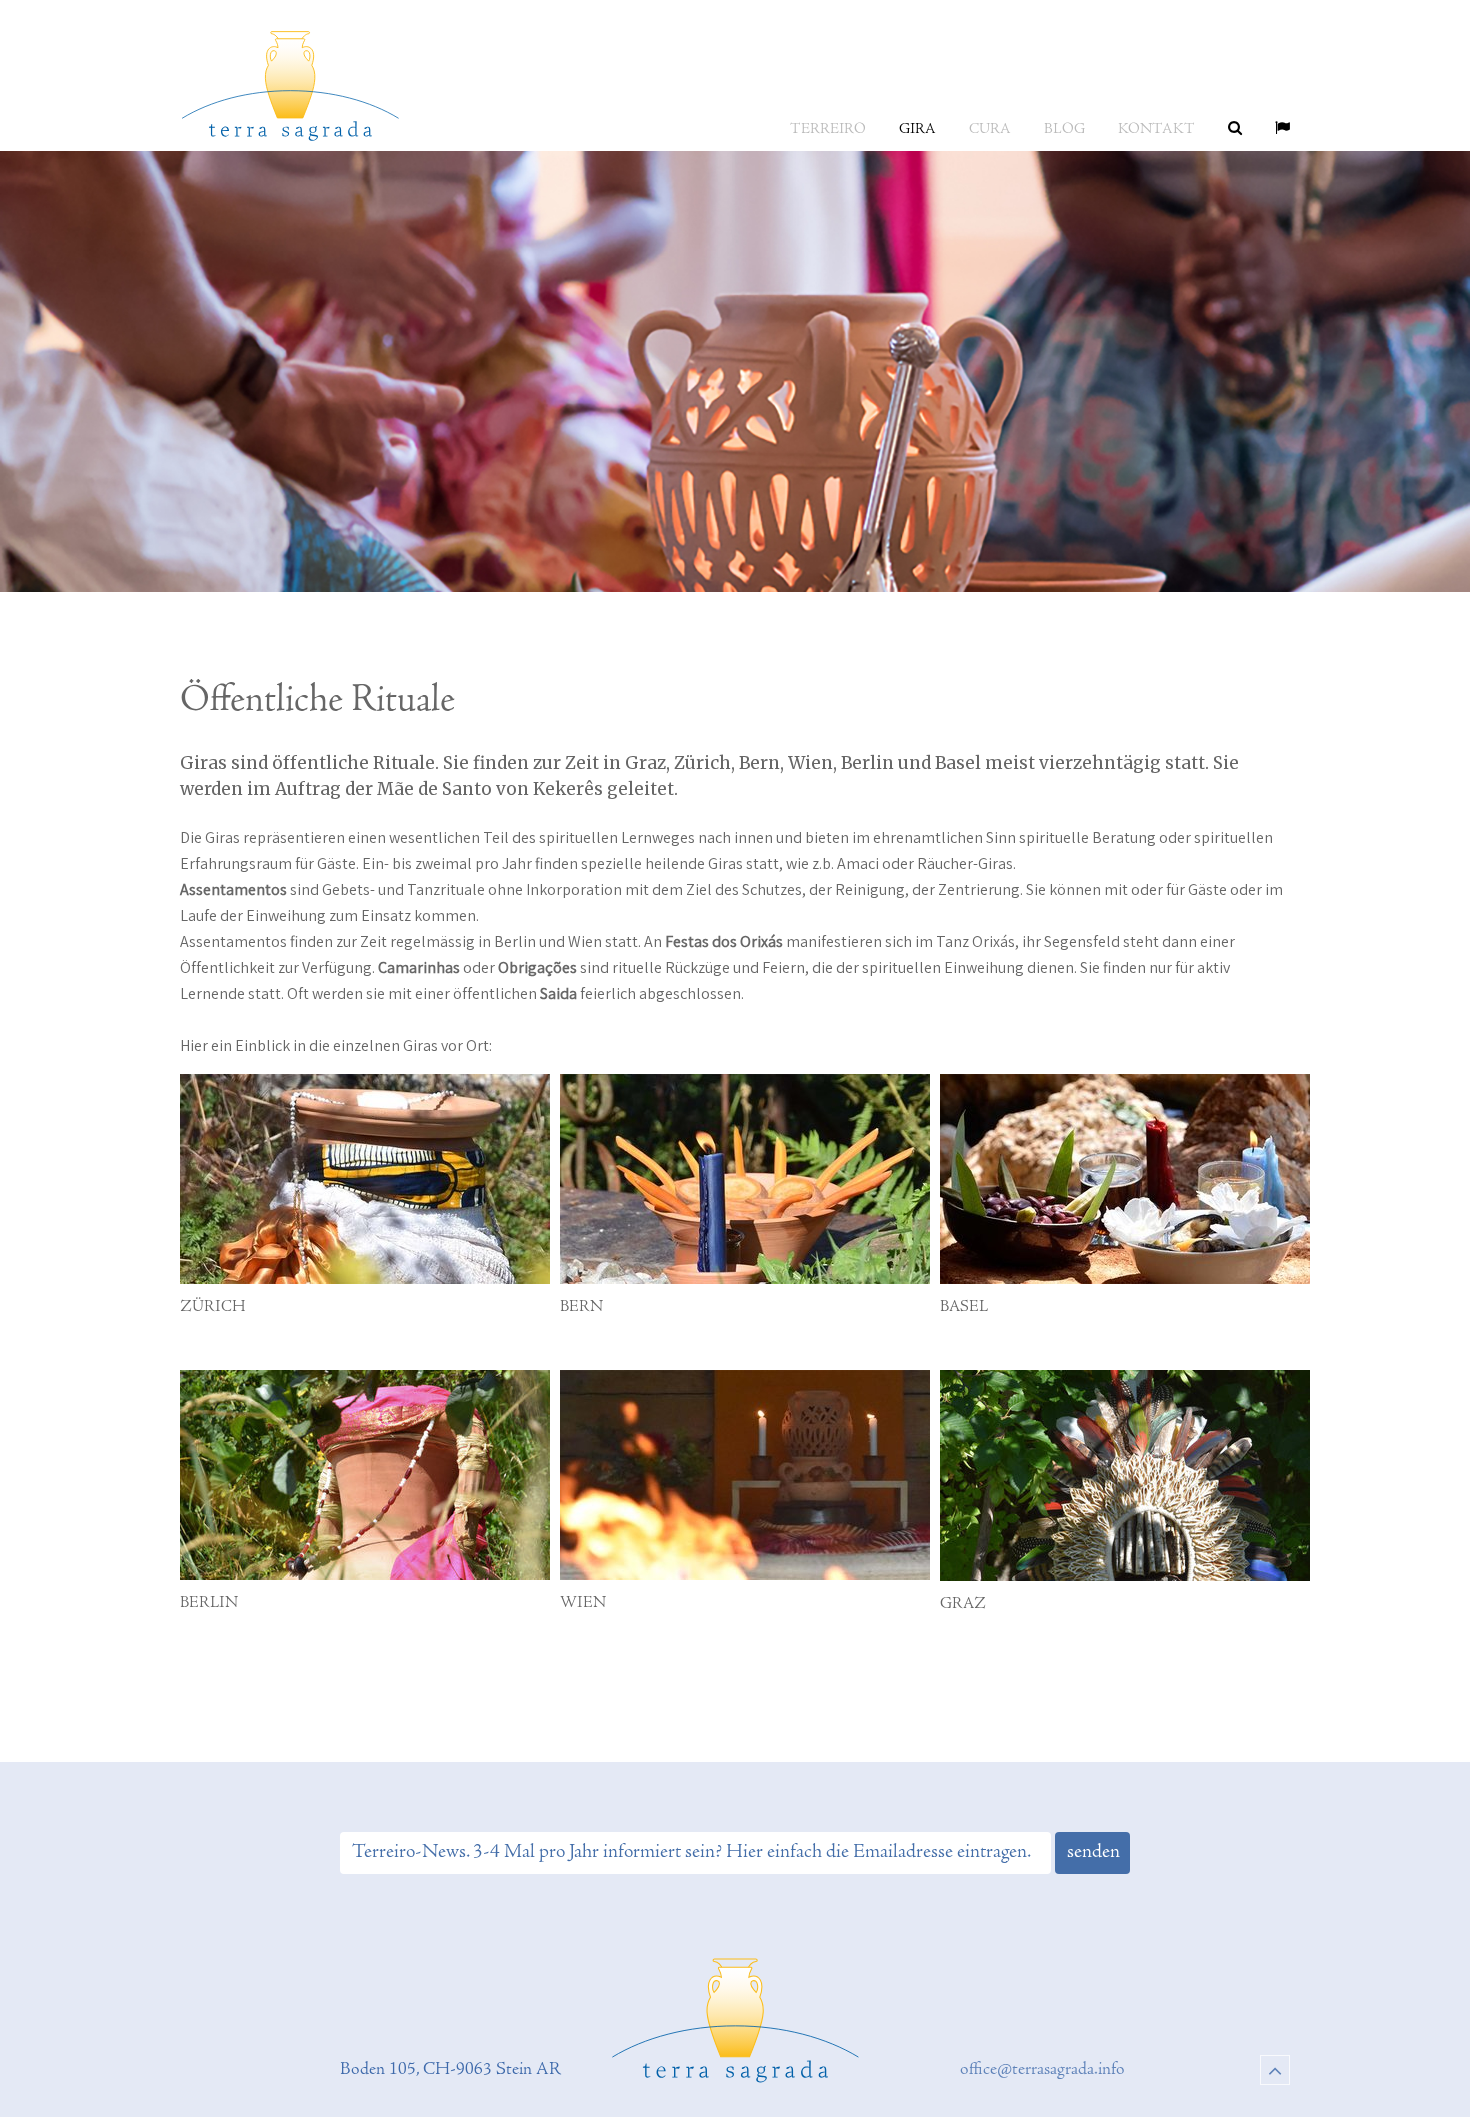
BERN (581, 1307)
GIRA (917, 129)
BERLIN (209, 1603)
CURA (990, 129)
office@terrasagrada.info (1042, 2070)
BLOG (1064, 129)
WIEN (583, 1603)
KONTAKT (1156, 129)
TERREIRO (828, 129)
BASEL (964, 1307)
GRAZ (963, 1604)
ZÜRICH (213, 1307)
